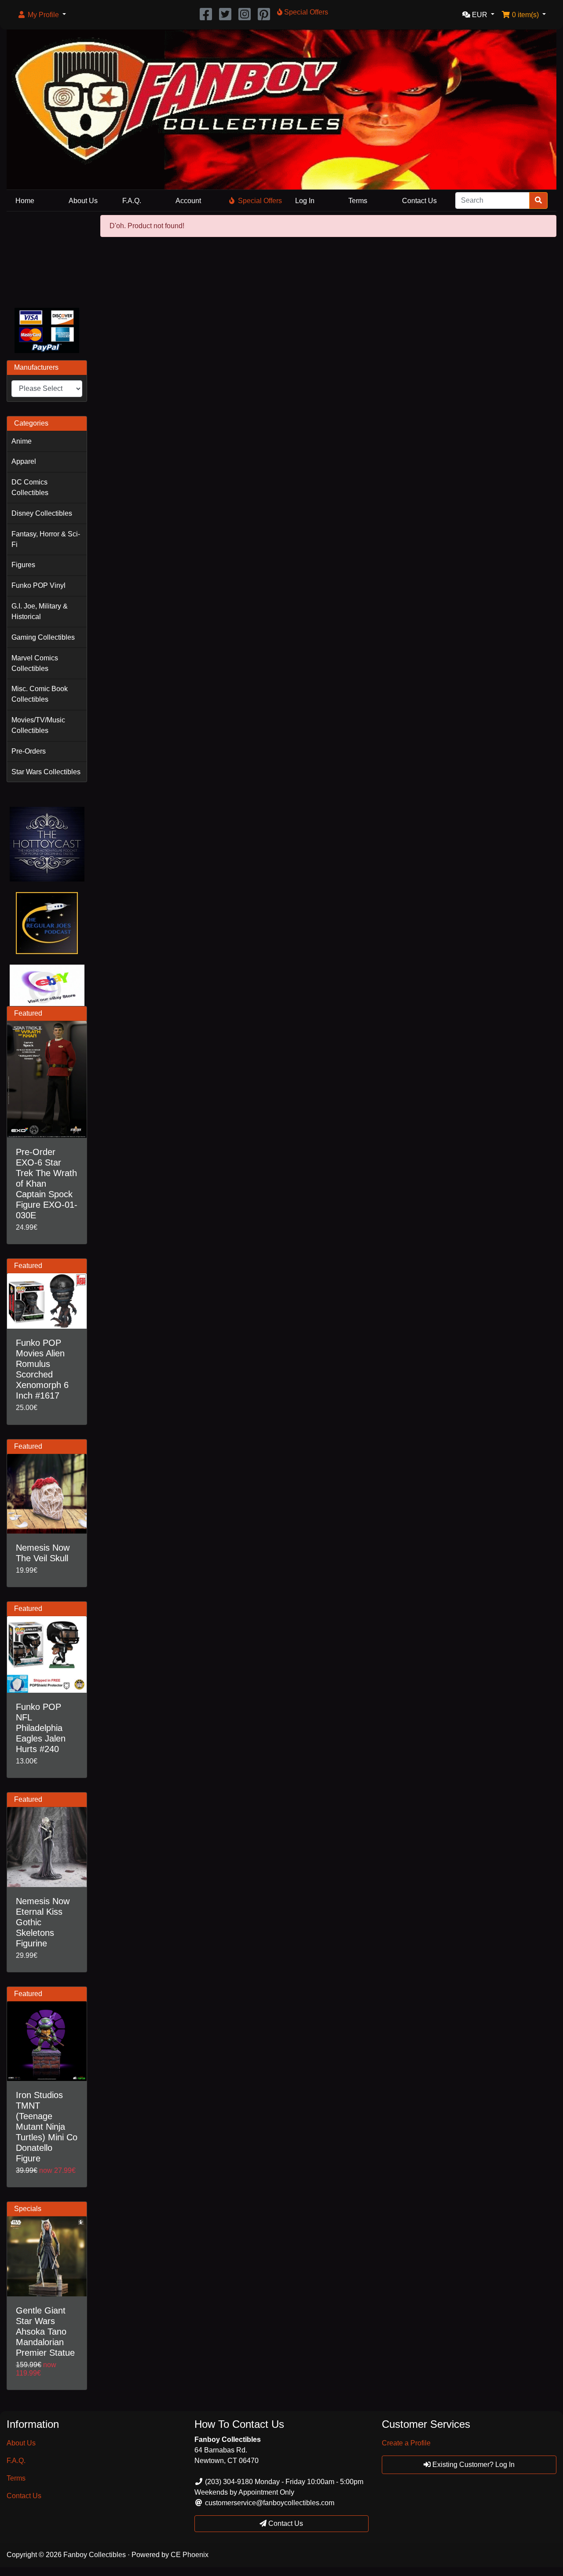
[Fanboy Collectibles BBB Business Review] (47, 258)
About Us (83, 201)
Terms (358, 201)
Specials (28, 2209)
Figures (23, 565)
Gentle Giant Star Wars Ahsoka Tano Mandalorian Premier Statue (45, 2332)
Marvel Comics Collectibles (35, 663)
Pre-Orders (29, 751)
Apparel (24, 461)
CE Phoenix (190, 2555)
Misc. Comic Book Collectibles (40, 694)
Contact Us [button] (285, 2523)
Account (188, 201)
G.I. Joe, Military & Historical (40, 611)
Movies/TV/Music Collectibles (38, 725)
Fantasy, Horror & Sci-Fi (46, 539)
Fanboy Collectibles (95, 2555)
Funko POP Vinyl (38, 585)
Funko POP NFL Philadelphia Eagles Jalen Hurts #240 (41, 1728)
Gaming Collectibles (43, 637)
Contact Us (419, 201)
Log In (305, 201)
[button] (42, 15)
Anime (22, 441)
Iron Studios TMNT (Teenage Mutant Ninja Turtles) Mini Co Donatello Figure (47, 2127)
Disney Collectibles (42, 513)
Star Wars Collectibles (46, 772)
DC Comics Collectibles (30, 487)
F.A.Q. (132, 201)
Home (25, 201)
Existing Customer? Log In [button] (473, 2465)
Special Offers (260, 201)
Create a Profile (406, 2443)
